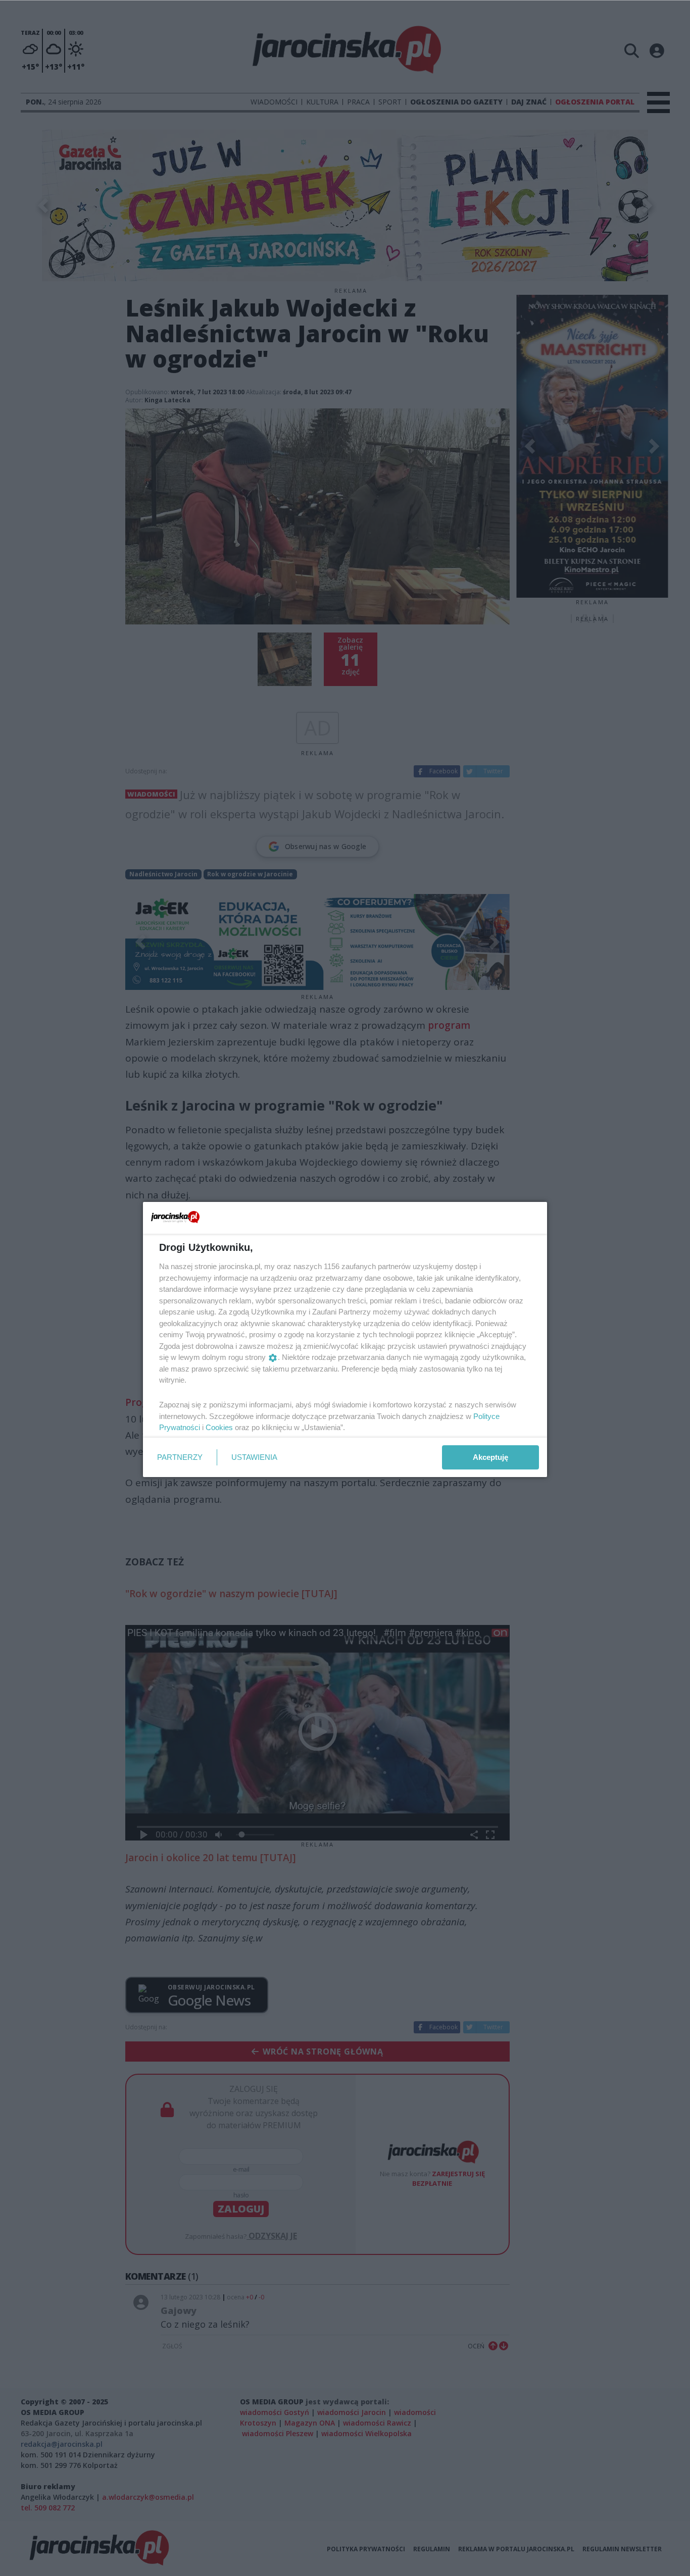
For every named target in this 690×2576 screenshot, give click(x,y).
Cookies (219, 1427)
